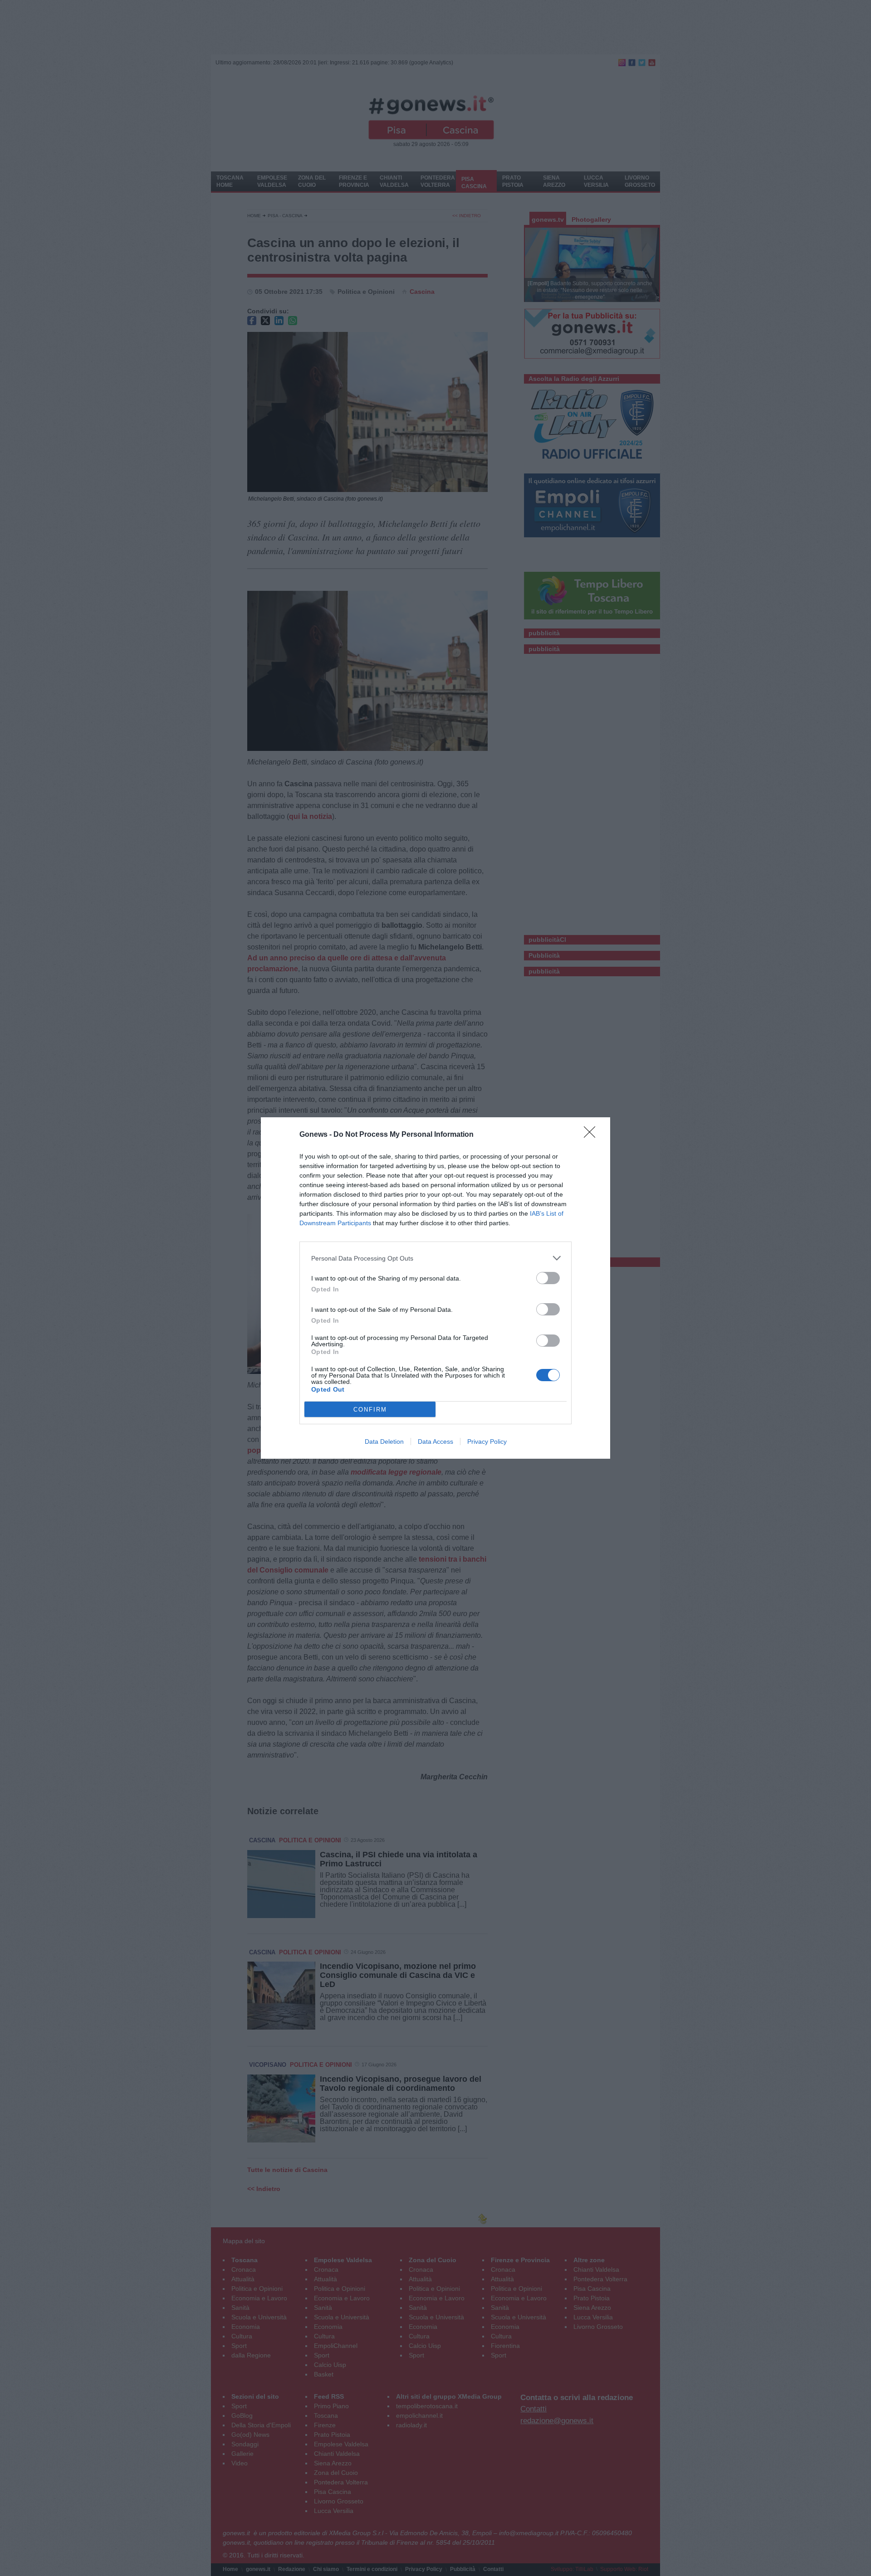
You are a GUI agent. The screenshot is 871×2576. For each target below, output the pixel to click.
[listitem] (435, 1258)
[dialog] (435, 1288)
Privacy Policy (487, 1441)
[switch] (548, 1278)
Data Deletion (384, 1441)
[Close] (592, 1135)
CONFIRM (370, 1410)
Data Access (435, 1441)
